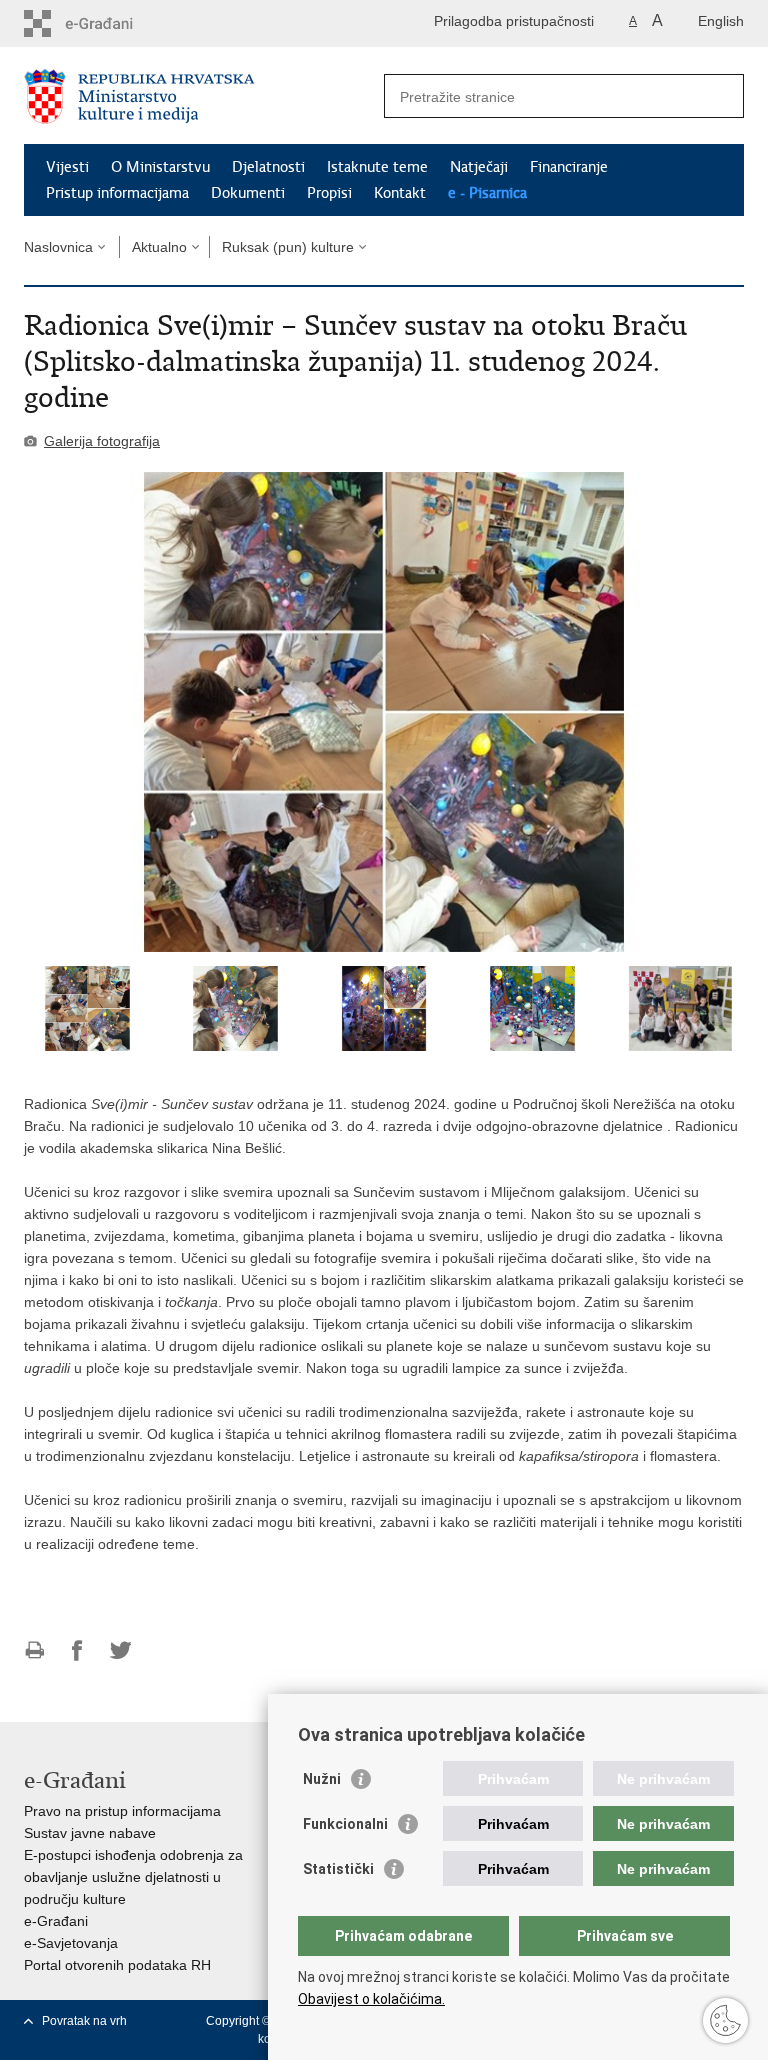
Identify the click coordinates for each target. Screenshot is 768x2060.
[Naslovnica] (204, 96)
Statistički (338, 1869)
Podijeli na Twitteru (120, 1650)
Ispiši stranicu (34, 1650)
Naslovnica (58, 247)
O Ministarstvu (160, 167)
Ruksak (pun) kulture (288, 247)
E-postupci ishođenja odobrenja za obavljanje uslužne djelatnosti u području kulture (133, 1877)
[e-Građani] (109, 23)
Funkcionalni (345, 1824)
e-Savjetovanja (71, 1943)
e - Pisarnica (487, 193)
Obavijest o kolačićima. (371, 1999)
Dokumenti (248, 193)
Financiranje (569, 167)
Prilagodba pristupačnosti (514, 21)
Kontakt (400, 193)
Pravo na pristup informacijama (122, 1811)
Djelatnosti (268, 167)
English (721, 21)
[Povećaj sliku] (384, 712)
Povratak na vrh (84, 2021)
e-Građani (56, 1921)
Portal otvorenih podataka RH (117, 1965)
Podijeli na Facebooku (77, 1650)
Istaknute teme (377, 167)
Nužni (322, 1779)
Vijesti (67, 167)
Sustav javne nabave (90, 1833)
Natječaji (479, 167)
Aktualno (159, 247)
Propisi (329, 193)
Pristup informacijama (117, 193)
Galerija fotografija (102, 441)
